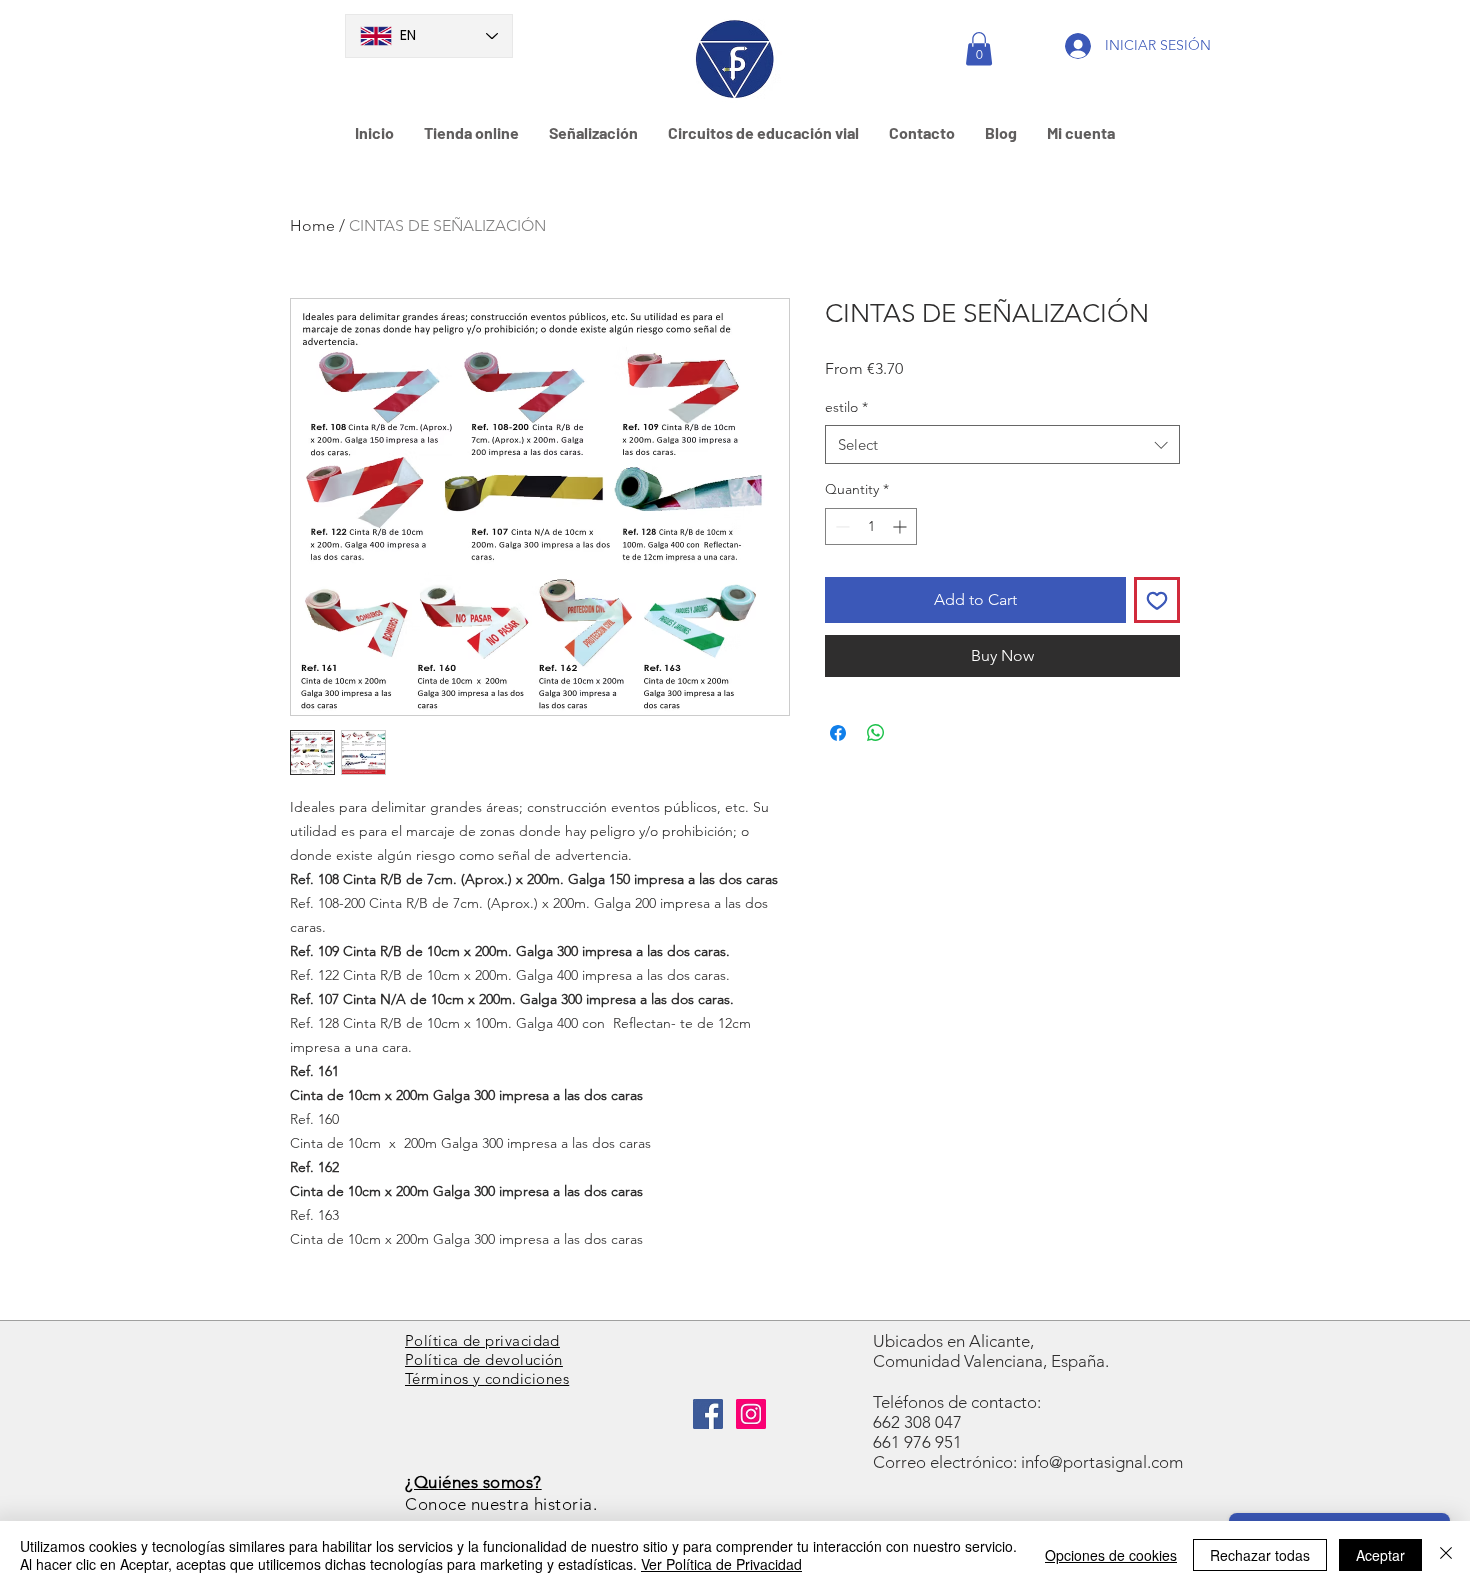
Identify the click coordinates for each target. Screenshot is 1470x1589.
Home (312, 225)
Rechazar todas (1260, 1555)
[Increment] (901, 526)
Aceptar (1380, 1555)
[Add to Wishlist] (1157, 600)
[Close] (1446, 1555)
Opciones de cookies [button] (1111, 1555)
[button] (979, 48)
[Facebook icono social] (708, 1414)
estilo (846, 407)
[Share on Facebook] (838, 733)
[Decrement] (840, 526)
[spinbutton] (871, 526)
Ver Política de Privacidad (721, 1564)
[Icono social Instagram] (751, 1414)
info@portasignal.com (1102, 1462)
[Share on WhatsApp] (876, 733)
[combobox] (1002, 444)
